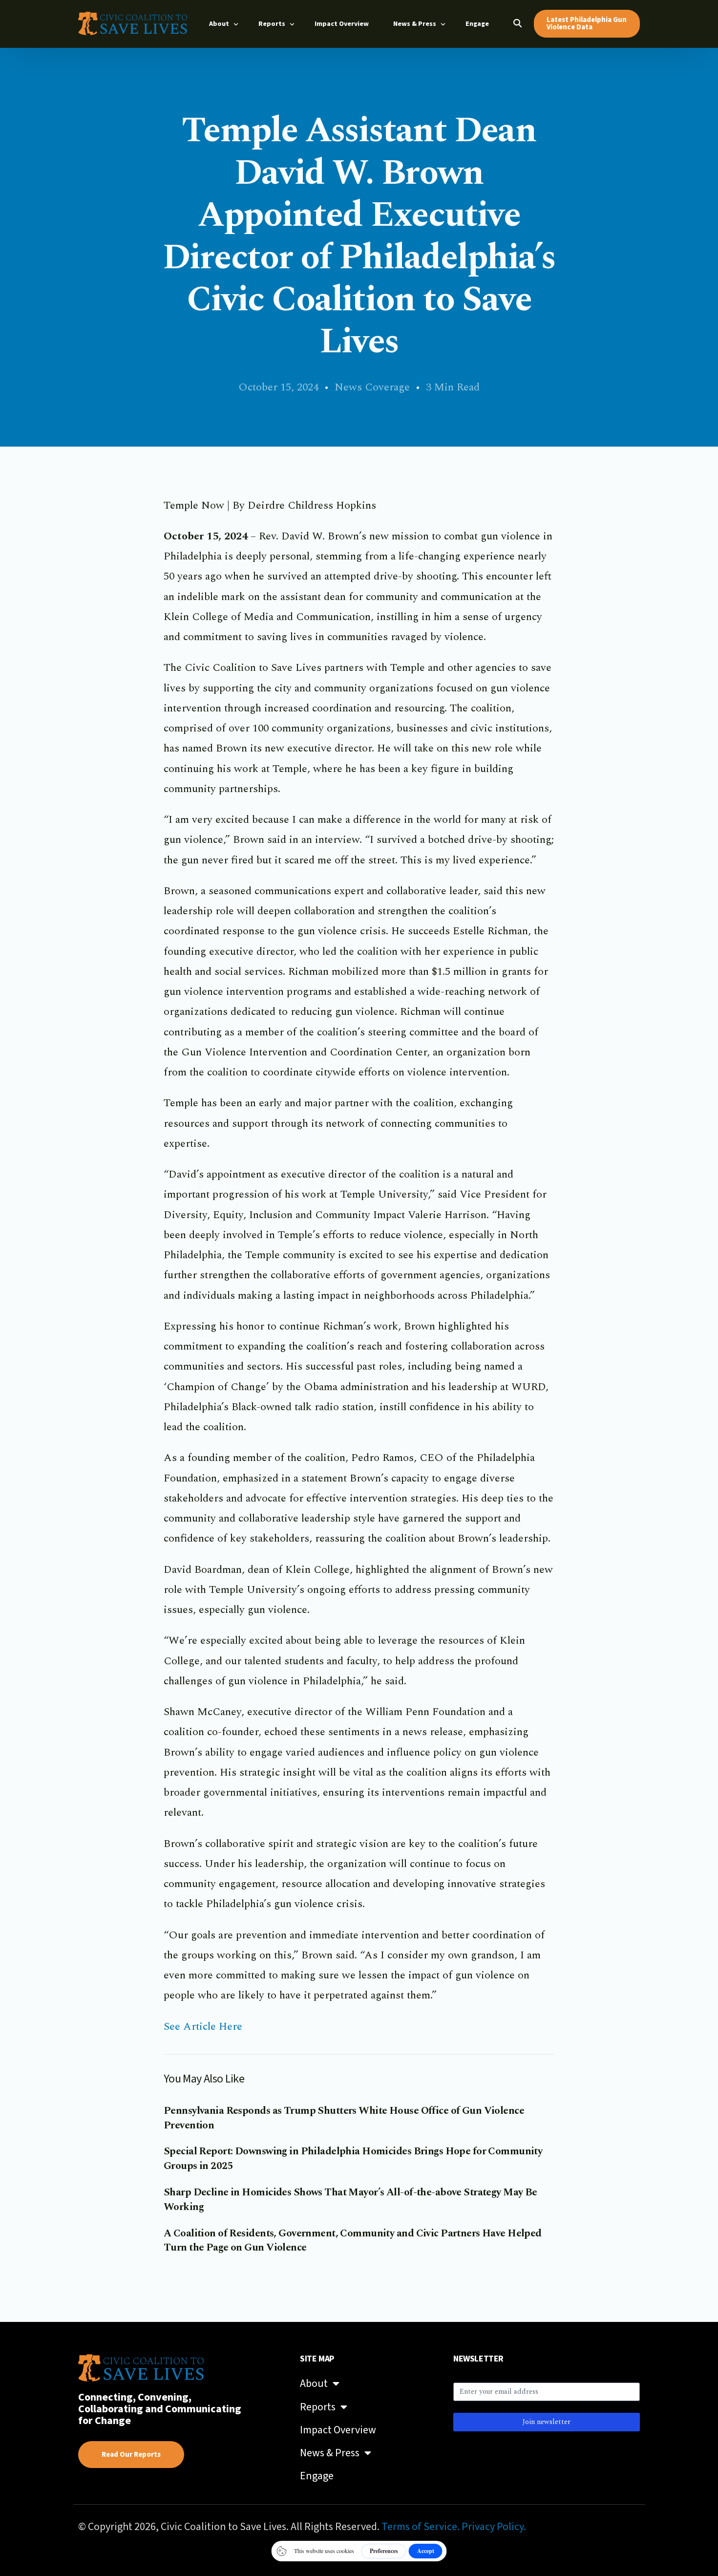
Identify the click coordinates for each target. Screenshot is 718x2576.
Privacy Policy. (494, 2527)
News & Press (330, 2453)
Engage (317, 2476)
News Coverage (372, 387)
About (314, 2383)
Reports (318, 2407)
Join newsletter (547, 2422)
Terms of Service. (421, 2527)
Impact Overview (338, 2430)
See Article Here (203, 2027)
